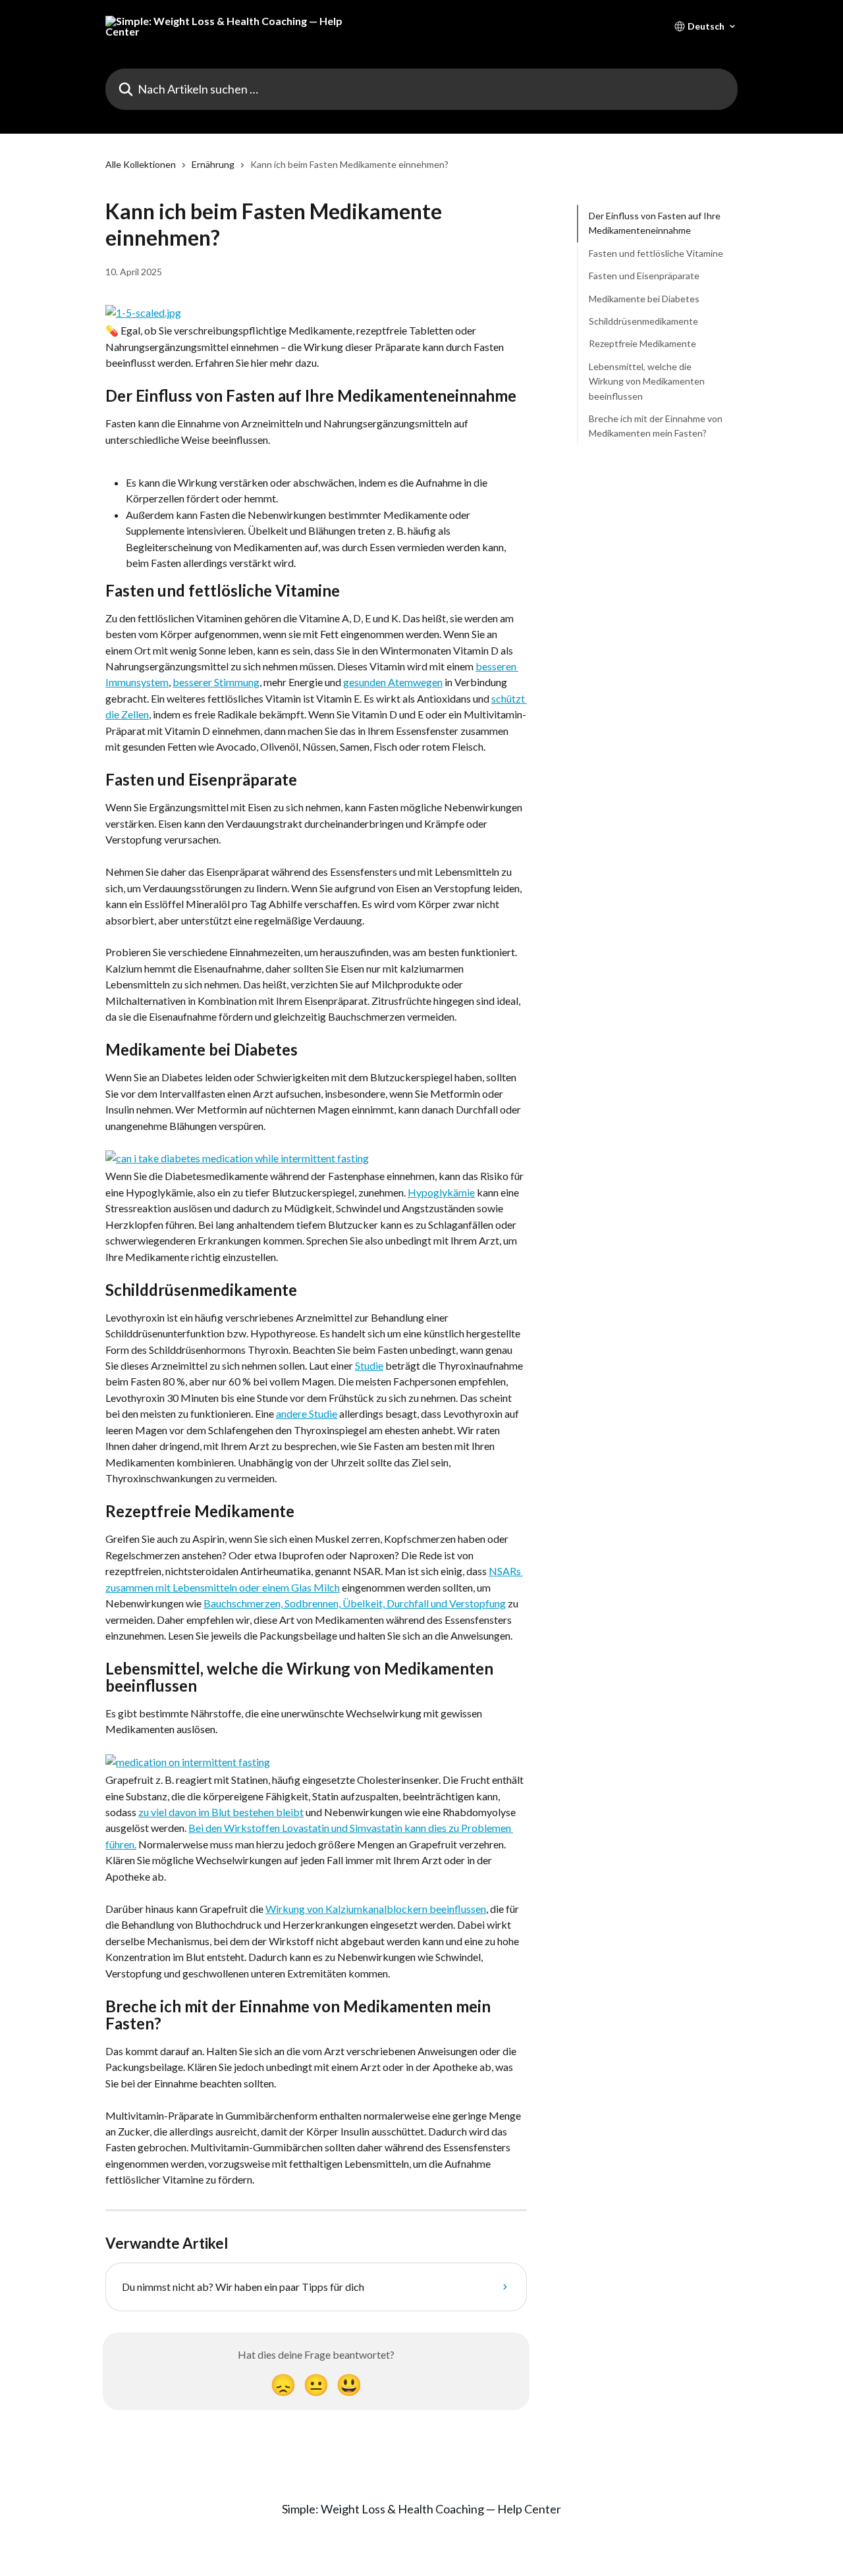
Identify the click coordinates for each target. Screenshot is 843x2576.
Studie (369, 1365)
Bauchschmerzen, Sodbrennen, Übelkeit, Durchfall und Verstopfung (355, 1603)
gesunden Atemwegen (393, 682)
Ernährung (213, 164)
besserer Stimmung (216, 682)
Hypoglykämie (441, 1192)
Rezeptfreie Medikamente (642, 343)
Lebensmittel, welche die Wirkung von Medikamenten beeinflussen (647, 381)
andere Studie (307, 1413)
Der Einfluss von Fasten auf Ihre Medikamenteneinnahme (655, 223)
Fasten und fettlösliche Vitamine (656, 253)
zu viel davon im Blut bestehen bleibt (221, 1812)
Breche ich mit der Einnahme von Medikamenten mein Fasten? (656, 426)
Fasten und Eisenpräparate (644, 276)
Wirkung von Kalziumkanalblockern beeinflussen (376, 1909)
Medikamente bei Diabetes (644, 298)
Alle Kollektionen (141, 164)
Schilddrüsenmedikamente (643, 321)
